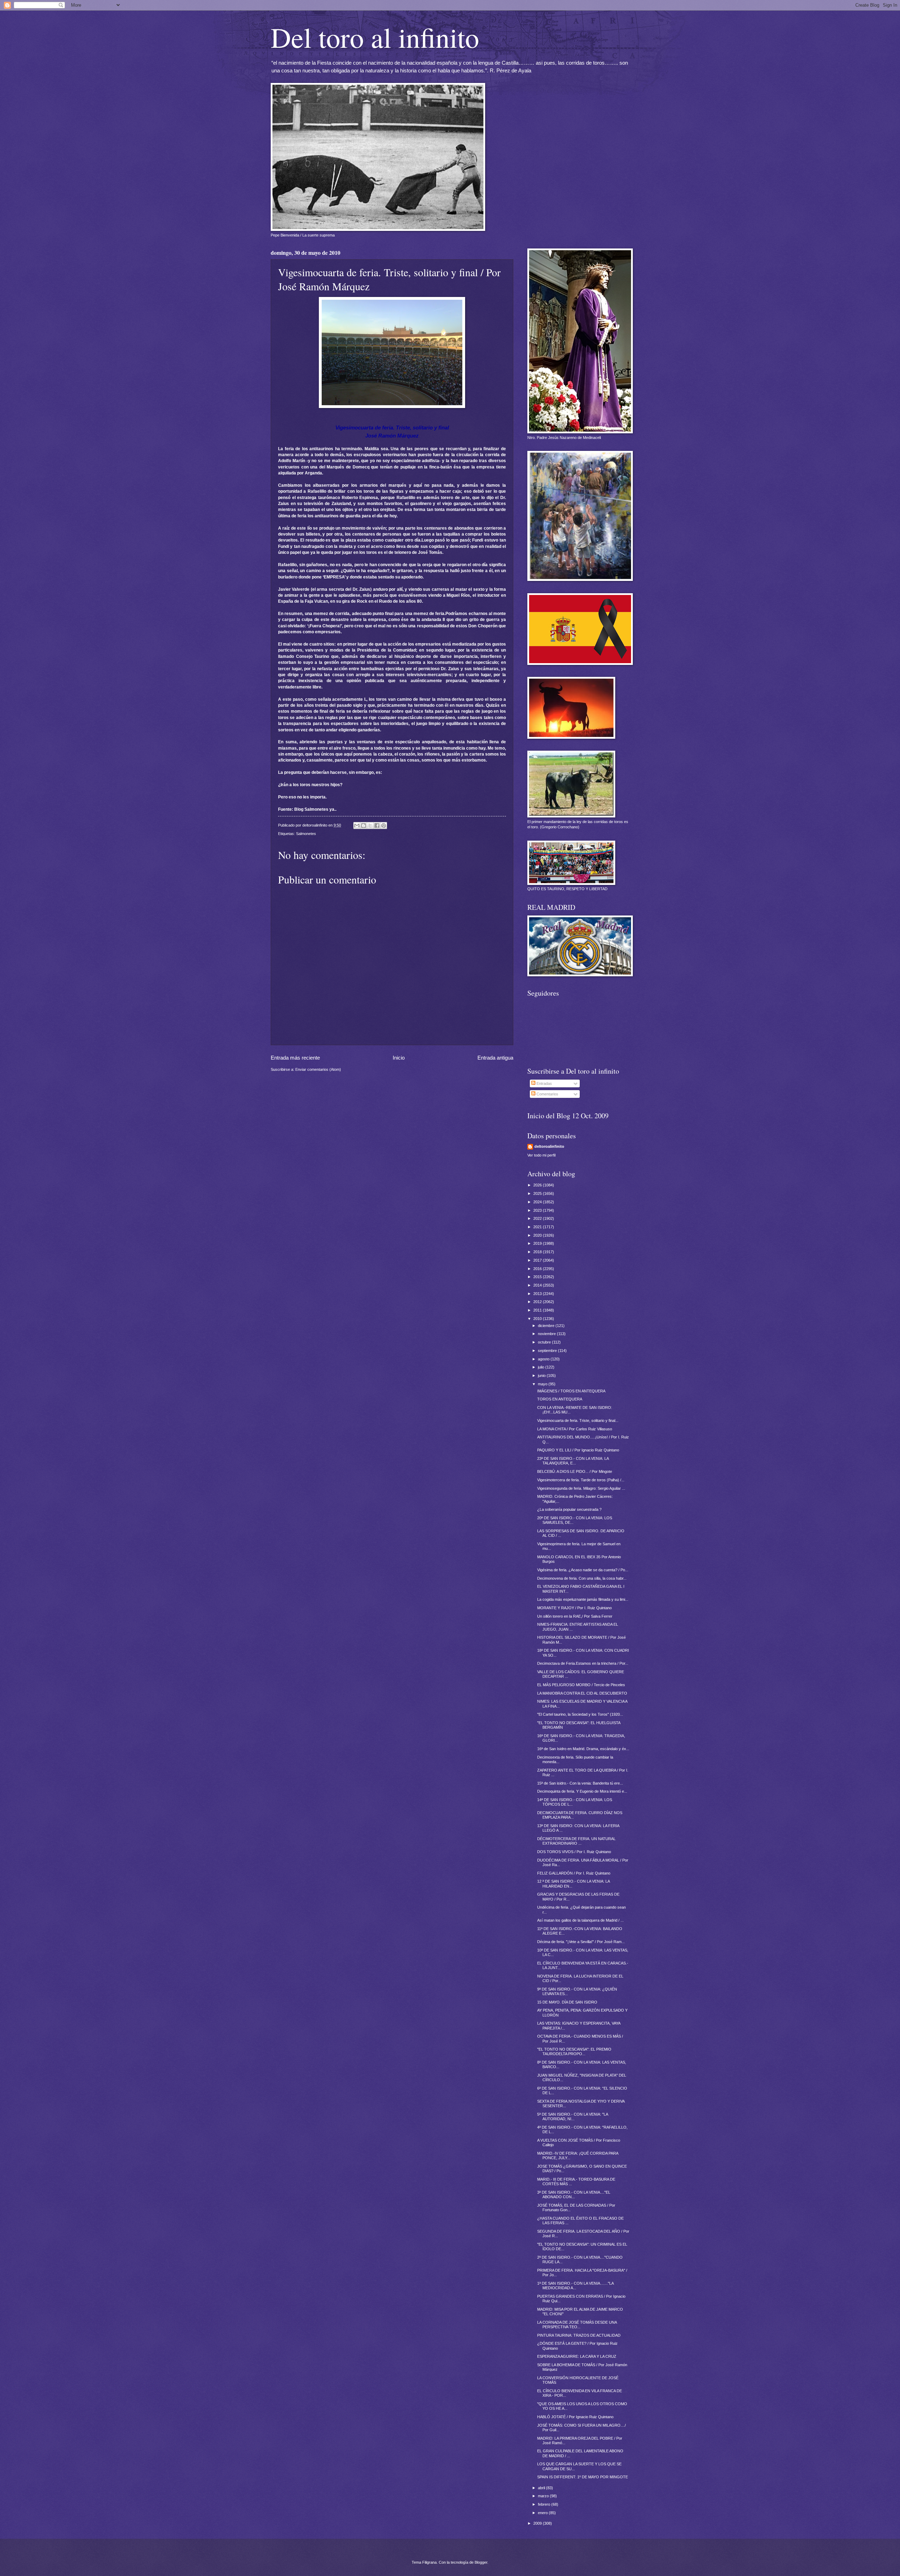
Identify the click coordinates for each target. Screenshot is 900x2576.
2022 (538, 1218)
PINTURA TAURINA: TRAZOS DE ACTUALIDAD (579, 2335)
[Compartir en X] (370, 826)
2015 (538, 1277)
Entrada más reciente (295, 1058)
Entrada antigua (495, 1058)
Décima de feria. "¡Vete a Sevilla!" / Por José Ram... (581, 1942)
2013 (538, 1294)
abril (542, 2488)
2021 (538, 1227)
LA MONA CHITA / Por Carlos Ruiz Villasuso (575, 1429)
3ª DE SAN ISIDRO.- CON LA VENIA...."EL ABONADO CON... (574, 2195)
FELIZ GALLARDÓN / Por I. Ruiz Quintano (574, 1873)
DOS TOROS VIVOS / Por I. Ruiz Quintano (574, 1852)
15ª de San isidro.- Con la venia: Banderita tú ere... (580, 1783)
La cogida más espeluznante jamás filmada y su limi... (583, 1599)
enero (543, 2513)
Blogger (481, 2562)
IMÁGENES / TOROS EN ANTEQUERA (571, 1391)
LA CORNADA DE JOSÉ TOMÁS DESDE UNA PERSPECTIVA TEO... (577, 2325)
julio (542, 1367)
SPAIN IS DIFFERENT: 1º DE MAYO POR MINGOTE (583, 2477)
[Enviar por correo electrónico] (357, 826)
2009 (538, 2523)
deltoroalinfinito (549, 1146)
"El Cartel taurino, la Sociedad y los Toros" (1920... (580, 1714)
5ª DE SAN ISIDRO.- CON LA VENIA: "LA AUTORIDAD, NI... (573, 2117)
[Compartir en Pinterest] (384, 826)
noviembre (547, 1334)
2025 (538, 1193)
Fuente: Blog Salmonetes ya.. (307, 809)
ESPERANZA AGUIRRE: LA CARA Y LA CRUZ (577, 2356)
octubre (545, 1342)
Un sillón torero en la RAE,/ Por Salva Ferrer (575, 1616)
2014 (538, 1285)
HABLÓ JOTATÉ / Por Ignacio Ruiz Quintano (575, 2417)
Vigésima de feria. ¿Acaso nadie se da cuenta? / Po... (583, 1570)
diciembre (547, 1326)
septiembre (548, 1351)
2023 (538, 1210)
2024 (538, 1202)
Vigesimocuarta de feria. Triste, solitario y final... (578, 1420)
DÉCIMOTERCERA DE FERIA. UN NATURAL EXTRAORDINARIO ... (576, 1841)
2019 (538, 1243)
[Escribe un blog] (364, 826)
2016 (538, 1269)
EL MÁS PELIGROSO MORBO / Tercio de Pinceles (581, 1685)
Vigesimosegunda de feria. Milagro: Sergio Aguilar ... (581, 1488)
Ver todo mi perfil (541, 1155)
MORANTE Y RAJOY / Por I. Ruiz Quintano (574, 1608)
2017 (538, 1260)
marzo (544, 2496)
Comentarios (547, 1094)
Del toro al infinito (375, 37)
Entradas (544, 1083)
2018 (538, 1252)
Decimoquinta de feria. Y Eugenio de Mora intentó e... (582, 1791)
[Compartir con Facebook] (377, 826)
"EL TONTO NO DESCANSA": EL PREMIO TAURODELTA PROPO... (574, 2051)
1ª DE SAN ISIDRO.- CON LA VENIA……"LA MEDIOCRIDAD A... (575, 2286)
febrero (545, 2504)
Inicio (399, 1058)
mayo (543, 1384)
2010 (538, 1319)
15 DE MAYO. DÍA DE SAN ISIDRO (567, 2002)
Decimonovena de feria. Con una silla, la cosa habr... (582, 1578)
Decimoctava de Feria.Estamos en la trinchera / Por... (583, 1663)
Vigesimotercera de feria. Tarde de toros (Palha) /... (581, 1480)
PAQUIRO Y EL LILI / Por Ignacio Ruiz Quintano (578, 1450)
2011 (538, 1310)
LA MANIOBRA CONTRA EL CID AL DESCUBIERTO (582, 1693)
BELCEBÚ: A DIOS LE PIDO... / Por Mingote (575, 1471)
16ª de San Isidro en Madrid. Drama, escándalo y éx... (583, 1749)
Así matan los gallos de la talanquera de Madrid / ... (580, 1920)
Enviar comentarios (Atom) (318, 1069)
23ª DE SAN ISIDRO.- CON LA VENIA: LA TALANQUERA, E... (573, 1461)
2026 (538, 1185)
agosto (544, 1359)
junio (542, 1376)
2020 (538, 1235)
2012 (538, 1302)
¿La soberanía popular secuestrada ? (569, 1509)
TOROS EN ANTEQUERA (560, 1399)
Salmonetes (306, 834)
